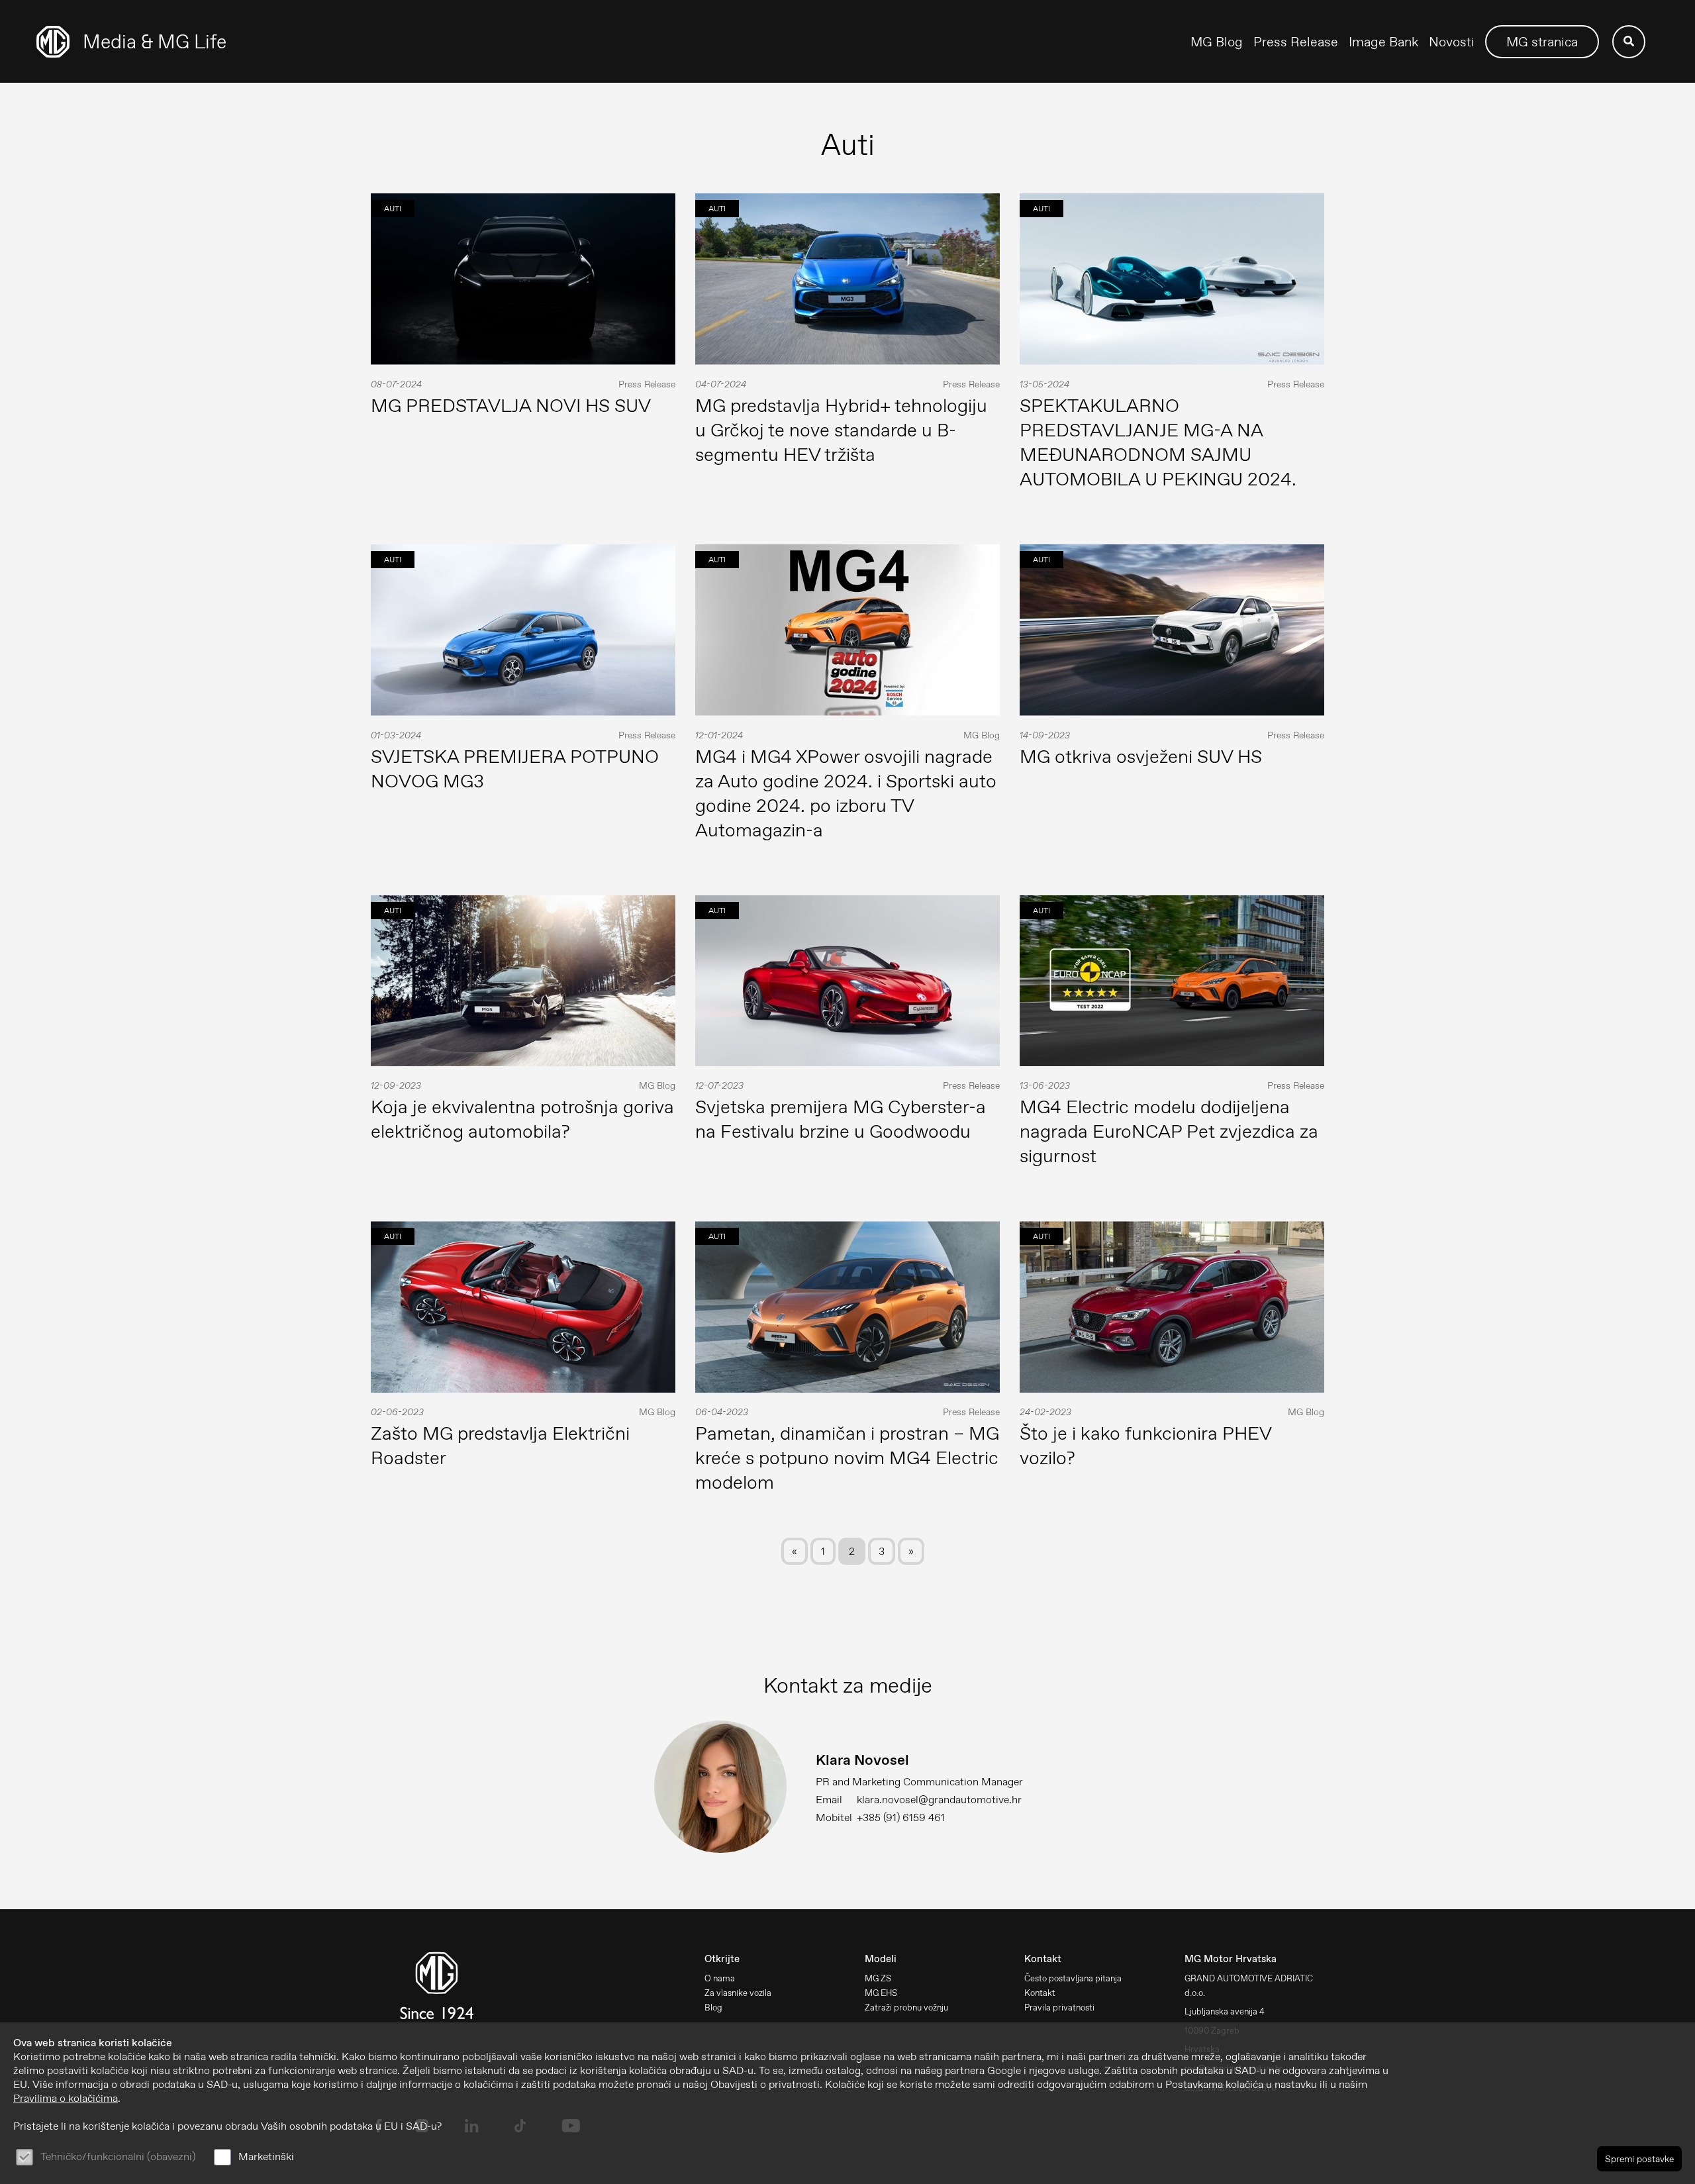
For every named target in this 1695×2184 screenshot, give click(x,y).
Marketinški (266, 2157)
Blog (713, 2008)
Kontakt (1040, 1993)
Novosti (1452, 42)
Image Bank (1383, 42)
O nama (720, 1978)
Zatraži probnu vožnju (906, 2008)
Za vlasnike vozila (738, 1993)
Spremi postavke (1639, 2159)
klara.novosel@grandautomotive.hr (939, 1800)
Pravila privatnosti (1059, 2008)
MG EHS (881, 1993)
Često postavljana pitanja (1073, 1978)
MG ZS (878, 1978)
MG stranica (1542, 42)
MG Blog (1217, 42)
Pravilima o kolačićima (66, 2098)
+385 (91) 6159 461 (901, 1817)
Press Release (1296, 42)
